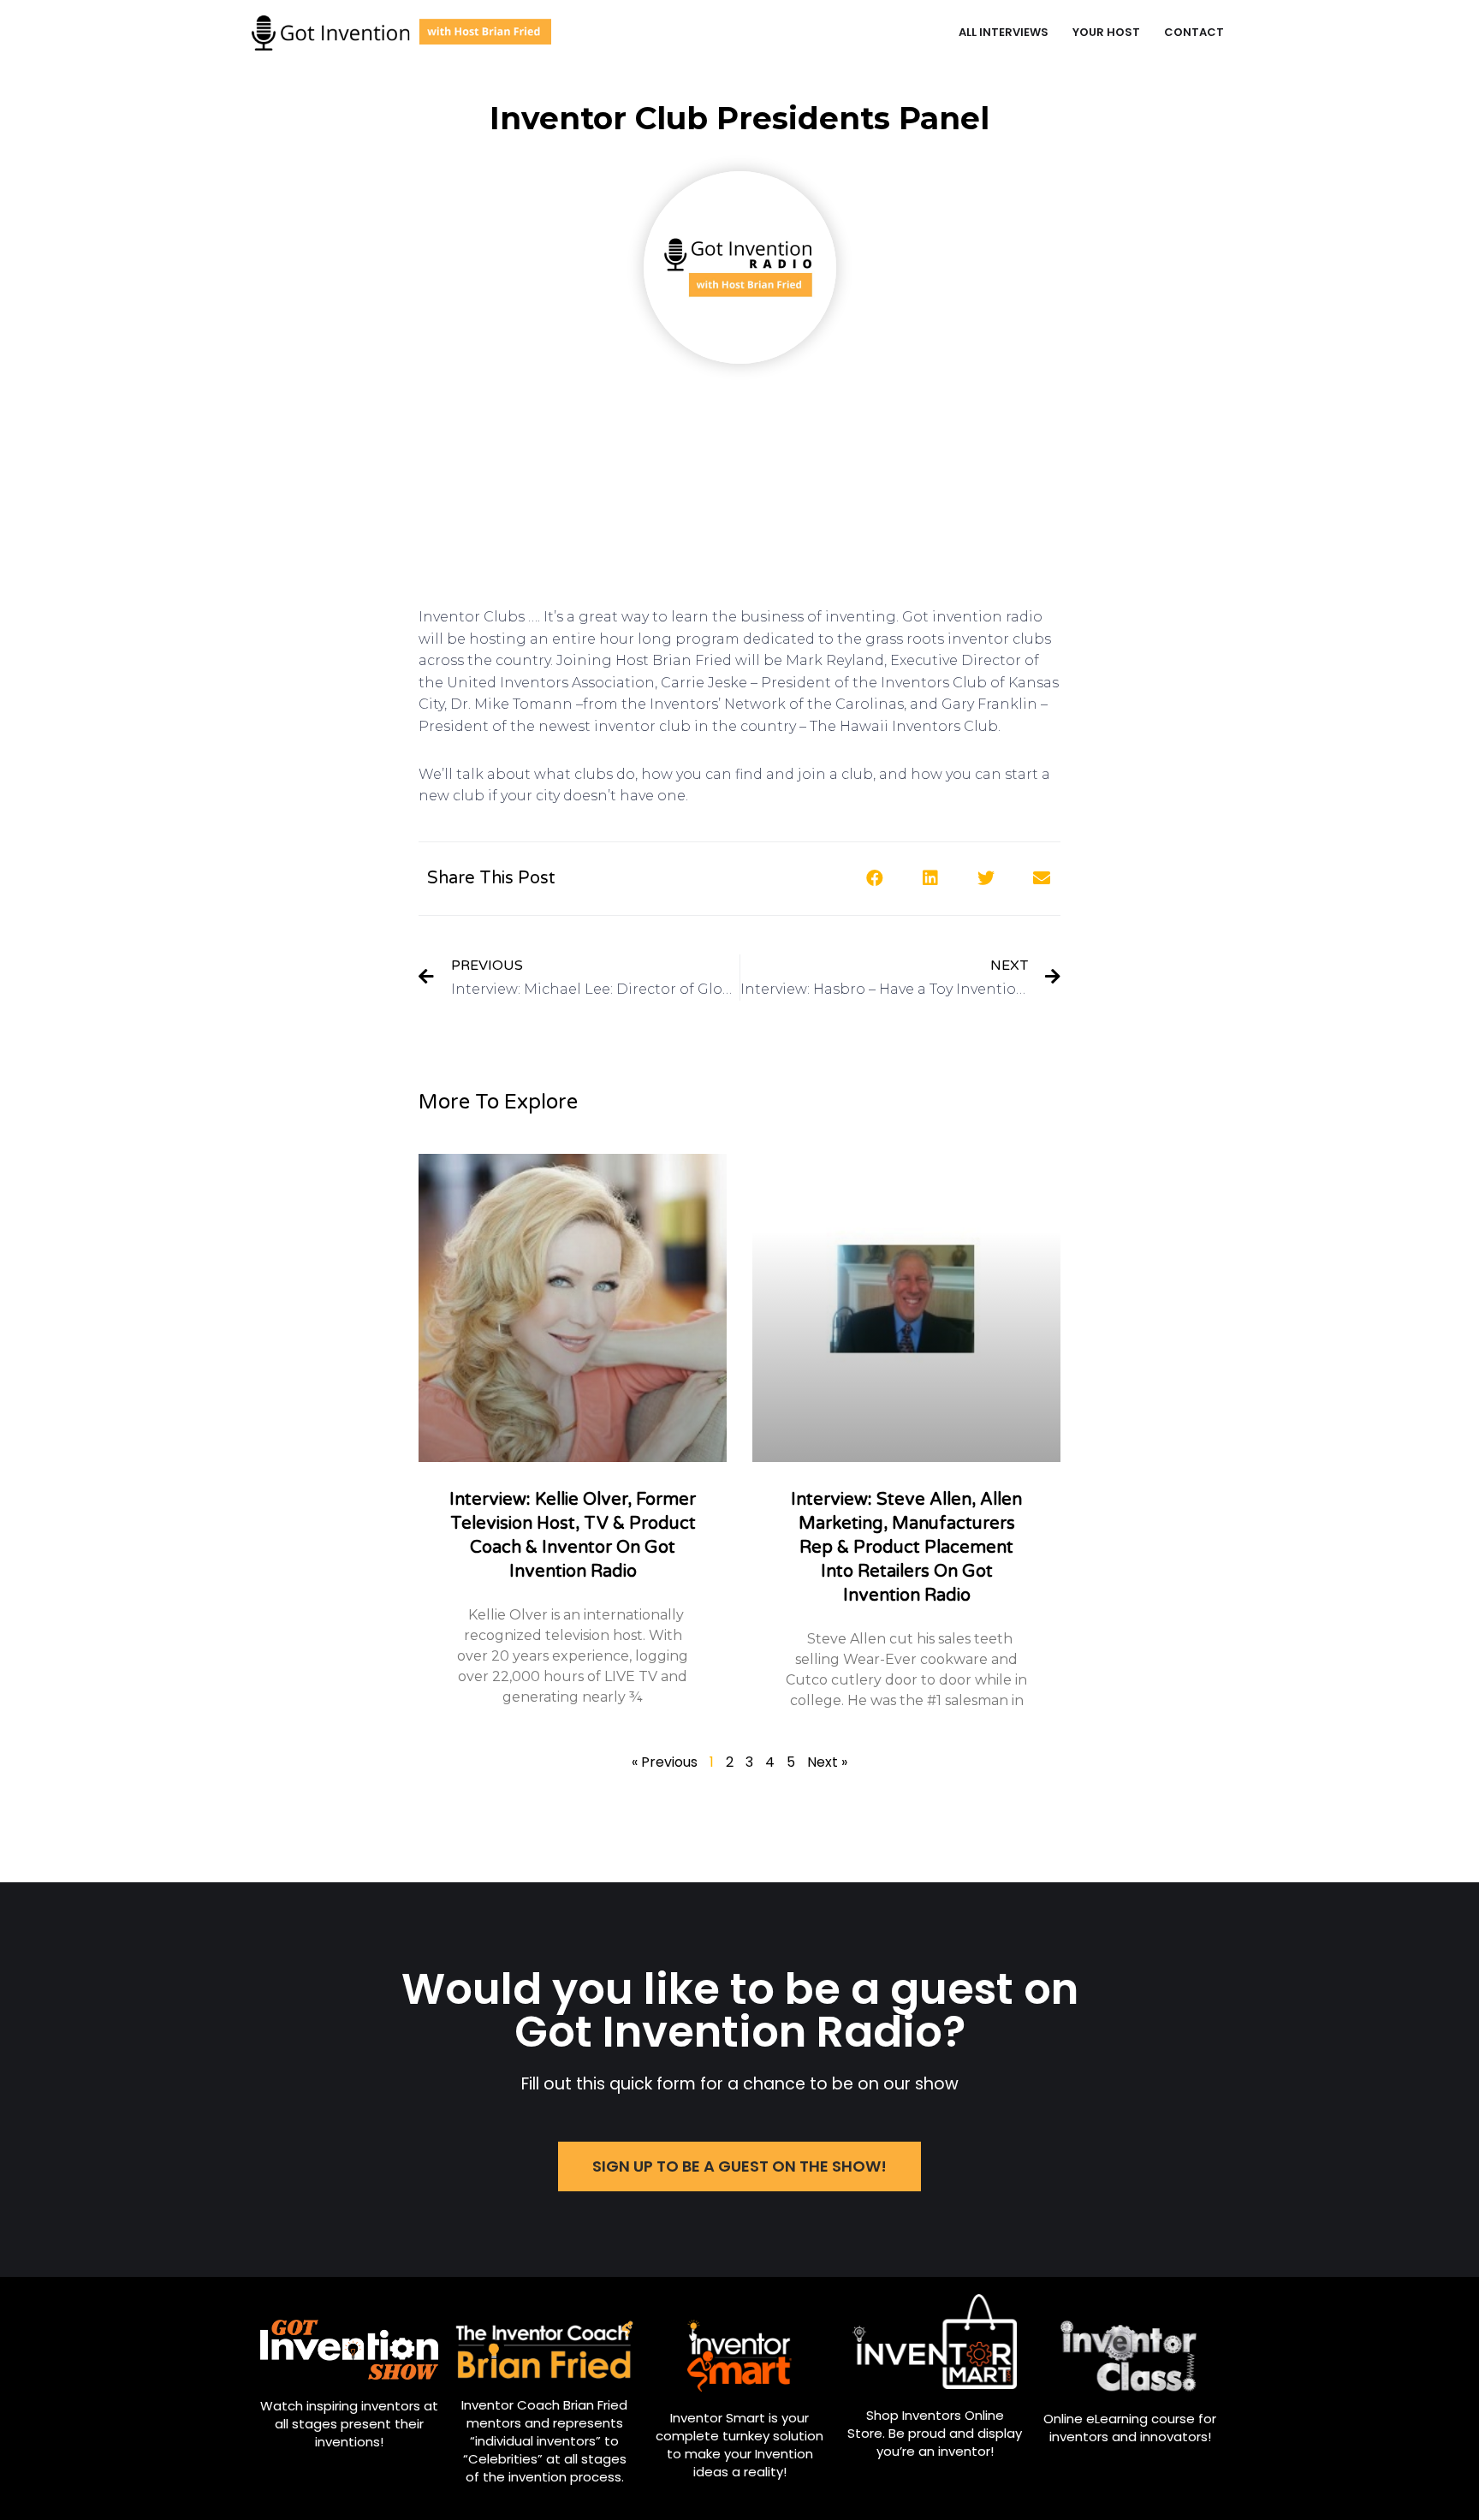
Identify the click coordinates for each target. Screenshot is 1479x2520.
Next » (827, 1762)
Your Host (1106, 32)
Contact (1194, 32)
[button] (739, 2166)
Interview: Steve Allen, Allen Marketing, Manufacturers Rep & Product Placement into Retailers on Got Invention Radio (906, 1548)
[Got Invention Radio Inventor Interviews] (401, 33)
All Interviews (1004, 32)
